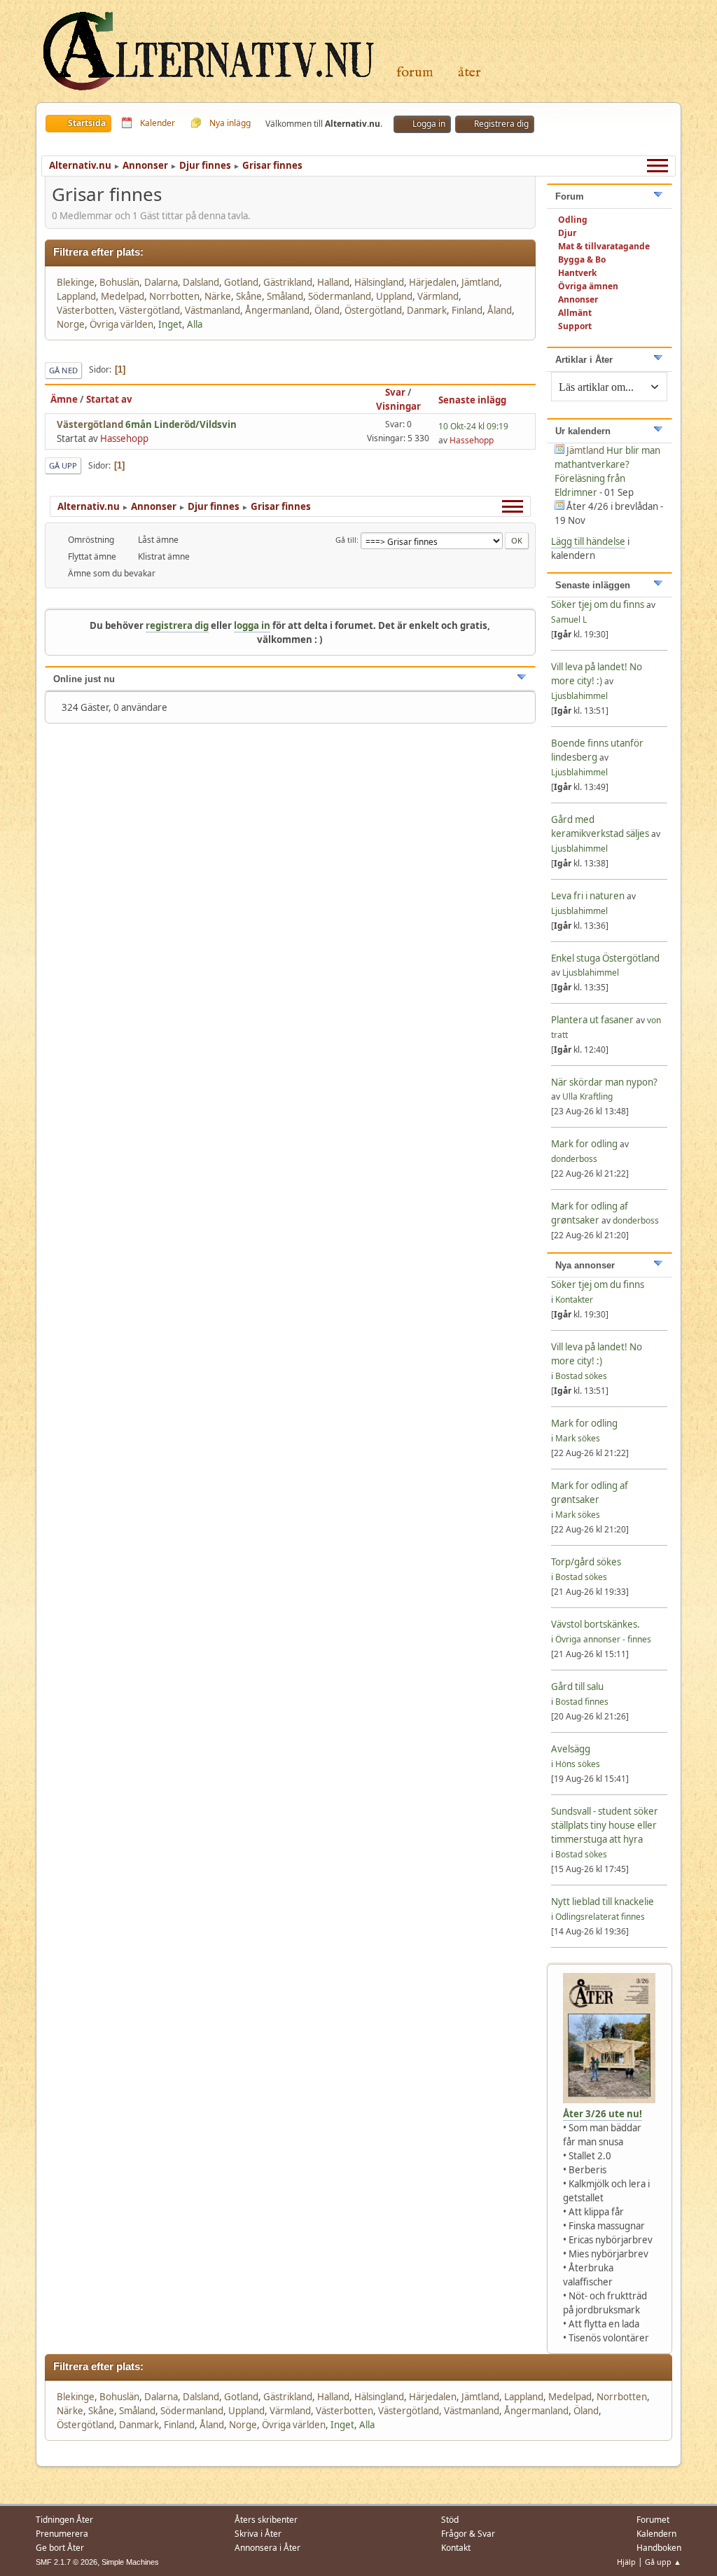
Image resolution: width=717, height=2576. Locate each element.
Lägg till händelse (588, 541)
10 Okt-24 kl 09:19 (473, 426)
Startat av (109, 399)
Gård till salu (577, 1687)
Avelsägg (571, 1749)
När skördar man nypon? (604, 1082)
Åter (469, 72)
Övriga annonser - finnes (603, 1639)
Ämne (64, 399)
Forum (415, 72)
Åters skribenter (266, 2520)
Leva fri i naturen (588, 896)
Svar (395, 392)
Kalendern (656, 2534)
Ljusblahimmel (579, 696)
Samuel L (569, 619)
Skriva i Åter (258, 2534)
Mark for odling (585, 1144)
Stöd (450, 2520)
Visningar (398, 406)
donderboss (574, 1159)
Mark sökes (578, 1438)
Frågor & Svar (468, 2534)
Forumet (653, 2520)
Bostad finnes (582, 1702)
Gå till (346, 540)
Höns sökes (578, 1764)
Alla (195, 324)
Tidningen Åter (64, 2520)
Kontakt (456, 2548)
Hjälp (626, 2562)
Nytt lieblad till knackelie (603, 1902)
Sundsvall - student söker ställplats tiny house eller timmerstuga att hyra (605, 1825)
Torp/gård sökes (586, 1562)
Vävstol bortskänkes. (596, 1624)
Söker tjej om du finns (599, 604)
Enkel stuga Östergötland (605, 958)
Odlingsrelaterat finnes (600, 1917)
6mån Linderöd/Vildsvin (181, 424)
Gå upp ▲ (663, 2562)
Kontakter (574, 1300)
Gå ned (63, 370)
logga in (252, 625)
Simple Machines (130, 2562)
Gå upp (63, 465)
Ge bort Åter (60, 2548)
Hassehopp (124, 438)
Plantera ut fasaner (592, 1020)
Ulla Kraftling (587, 1096)
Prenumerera (62, 2534)
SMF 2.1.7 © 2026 (67, 2562)
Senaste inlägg (472, 400)
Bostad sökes (581, 1376)
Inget (170, 324)
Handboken (659, 2548)
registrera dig (177, 625)
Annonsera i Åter (267, 2548)
